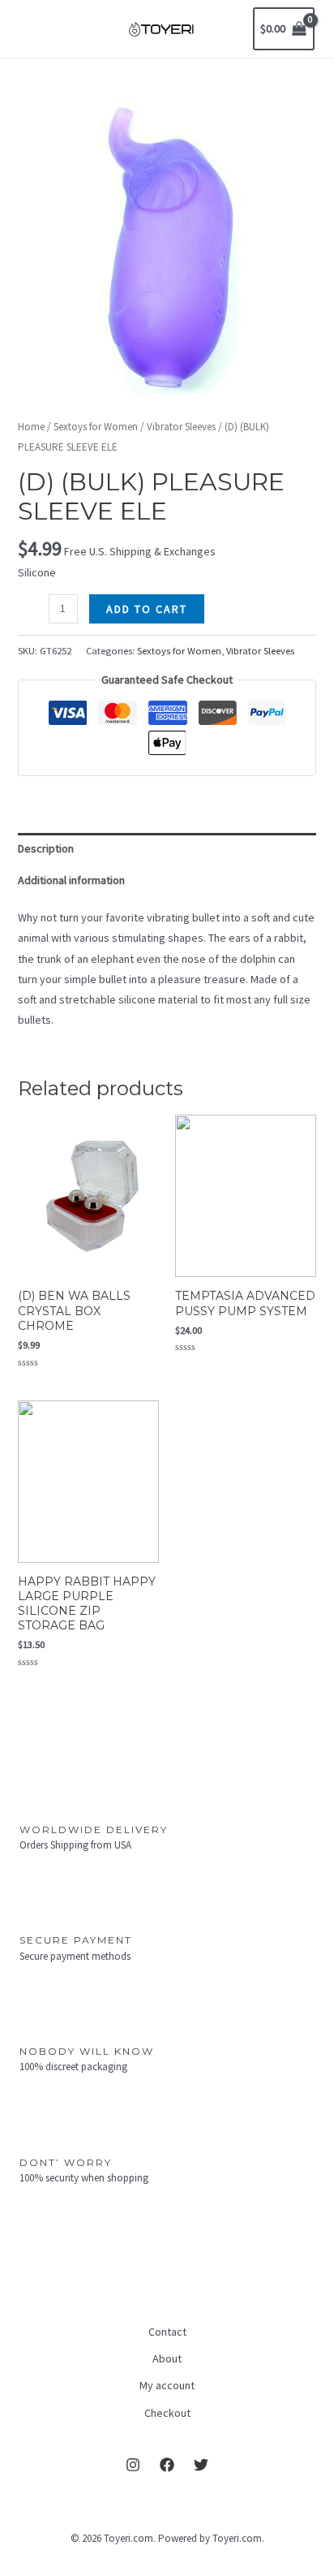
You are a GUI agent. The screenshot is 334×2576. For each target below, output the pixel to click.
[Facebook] (167, 2465)
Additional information (71, 880)
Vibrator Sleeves (181, 427)
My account (167, 2385)
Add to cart (147, 609)
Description (46, 848)
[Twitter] (201, 2465)
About (167, 2358)
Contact (167, 2332)
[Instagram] (133, 2465)
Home (31, 427)
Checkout (167, 2413)
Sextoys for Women (96, 427)
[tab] (167, 849)
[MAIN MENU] (36, 29)
